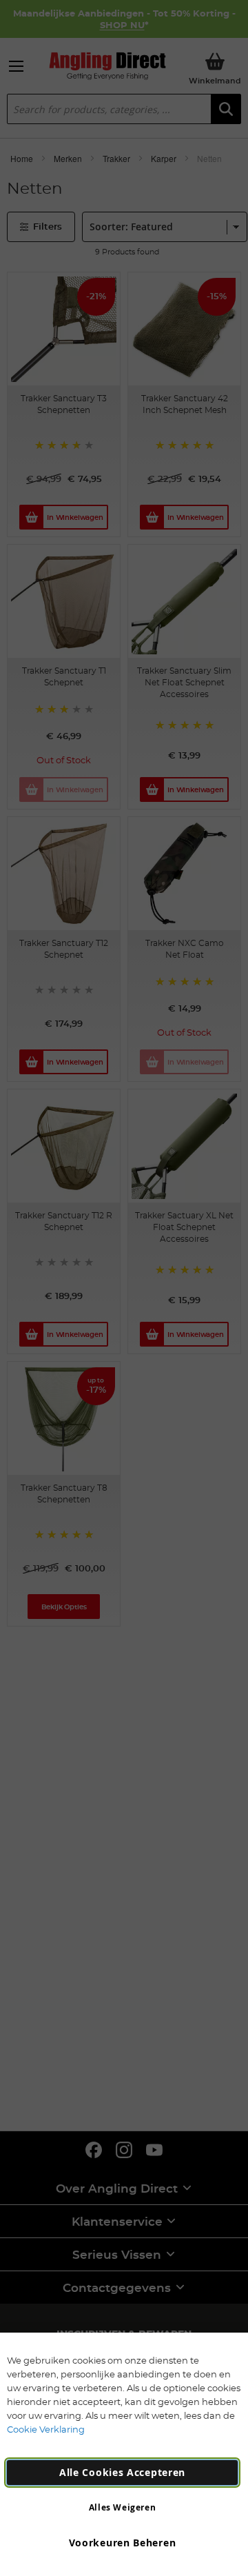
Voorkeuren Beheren (123, 2543)
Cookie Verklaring (46, 2429)
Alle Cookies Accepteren (122, 2472)
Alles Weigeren (122, 2507)
